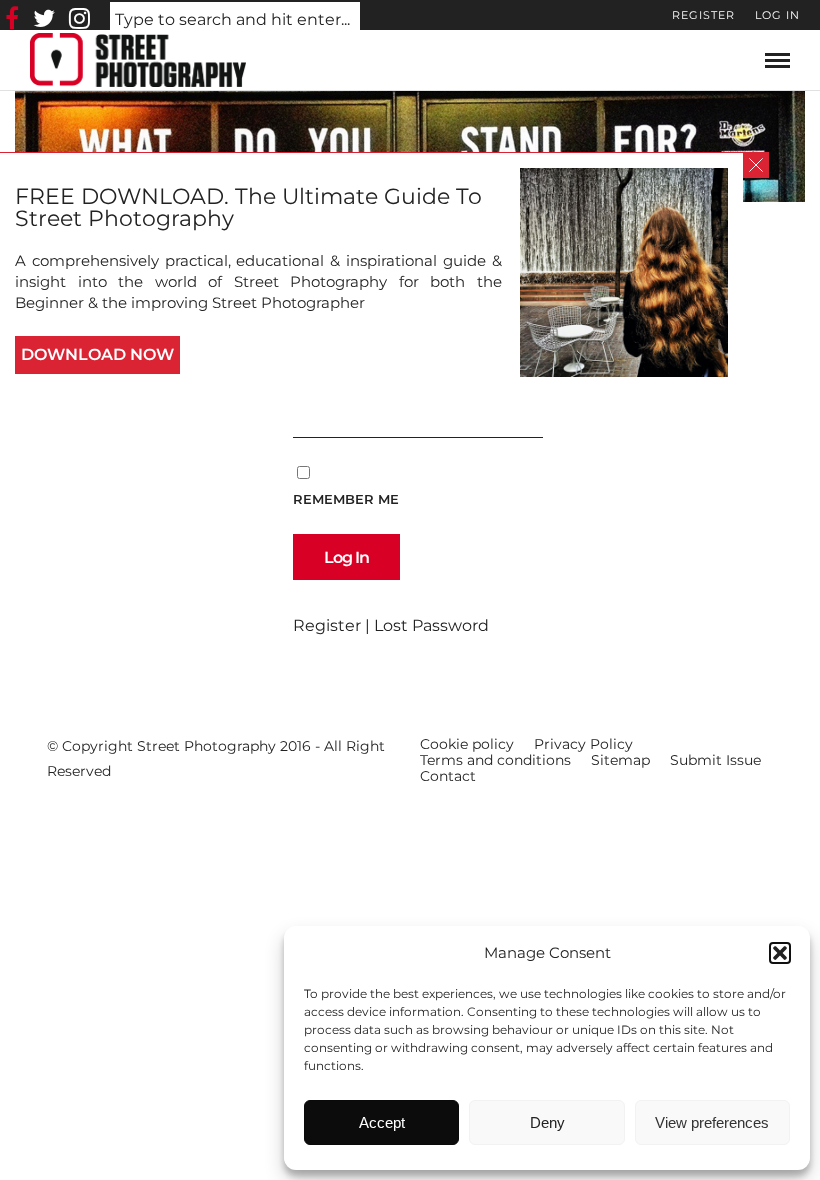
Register (703, 15)
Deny (547, 1122)
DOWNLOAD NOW (97, 354)
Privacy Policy (583, 744)
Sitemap (620, 760)
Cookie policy (467, 744)
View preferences (712, 1122)
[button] (780, 953)
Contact (448, 776)
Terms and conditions (495, 760)
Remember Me (346, 499)
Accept (382, 1122)
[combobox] (235, 20)
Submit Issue (715, 760)
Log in (777, 15)
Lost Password (431, 625)
